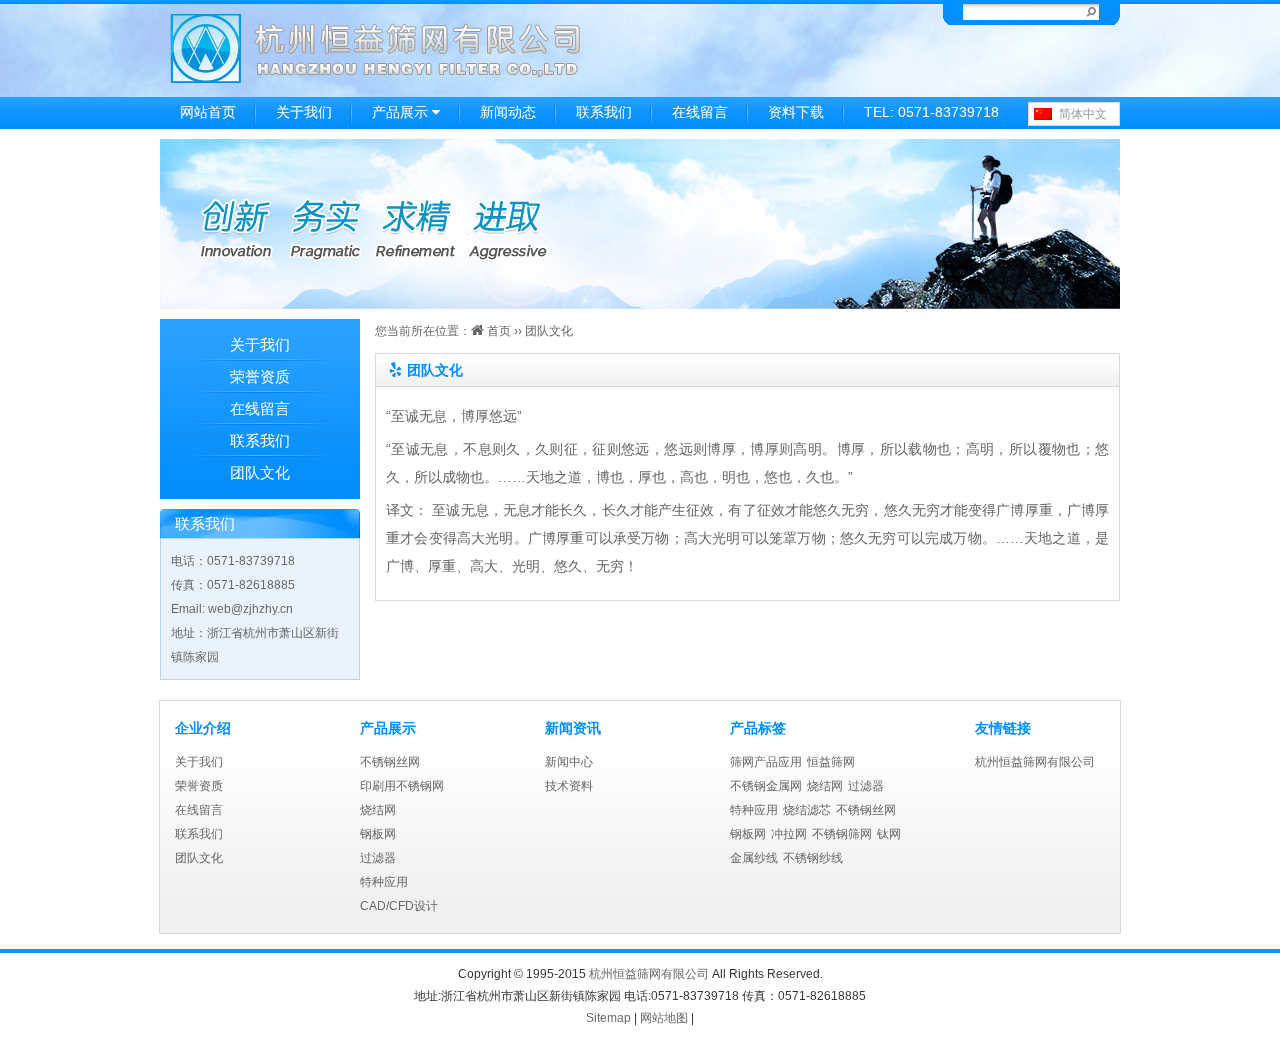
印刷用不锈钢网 (402, 786)
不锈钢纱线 (813, 858)
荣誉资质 (260, 376)
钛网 (889, 834)
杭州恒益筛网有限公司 (1035, 762)
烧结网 (378, 810)
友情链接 (1003, 728)
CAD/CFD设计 (399, 906)
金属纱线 (754, 858)
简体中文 (1083, 114)
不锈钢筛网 (842, 834)
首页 (497, 331)
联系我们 (604, 112)
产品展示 (402, 112)
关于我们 (304, 112)
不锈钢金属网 (766, 786)
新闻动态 (508, 112)
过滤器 (378, 858)
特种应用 (384, 882)
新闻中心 (569, 762)
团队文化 (260, 472)
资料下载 (796, 112)
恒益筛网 (831, 762)
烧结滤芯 (807, 810)
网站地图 (664, 1018)
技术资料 (569, 786)
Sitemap (608, 1018)
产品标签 (758, 728)
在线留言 (700, 112)
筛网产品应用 (766, 762)
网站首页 (208, 112)
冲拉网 (789, 834)
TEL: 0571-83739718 (931, 112)
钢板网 (378, 834)
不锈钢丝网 (390, 762)
